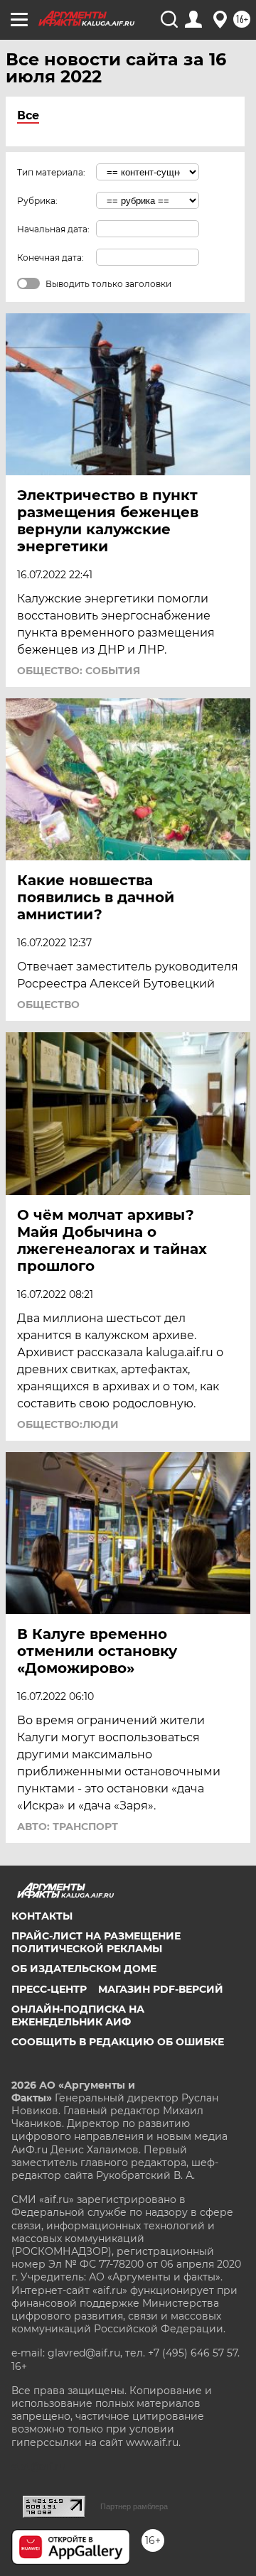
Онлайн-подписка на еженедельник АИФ (78, 2015)
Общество (48, 1005)
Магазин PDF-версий (161, 1989)
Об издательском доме (84, 1969)
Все (28, 115)
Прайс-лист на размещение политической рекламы (96, 1942)
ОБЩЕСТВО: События (79, 671)
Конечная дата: (50, 258)
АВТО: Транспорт (68, 1827)
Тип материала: (51, 172)
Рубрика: (37, 201)
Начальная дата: (53, 229)
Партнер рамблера (134, 2506)
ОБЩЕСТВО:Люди (68, 1424)
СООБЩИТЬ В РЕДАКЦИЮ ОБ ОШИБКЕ (118, 2042)
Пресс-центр (49, 1989)
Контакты (42, 1916)
